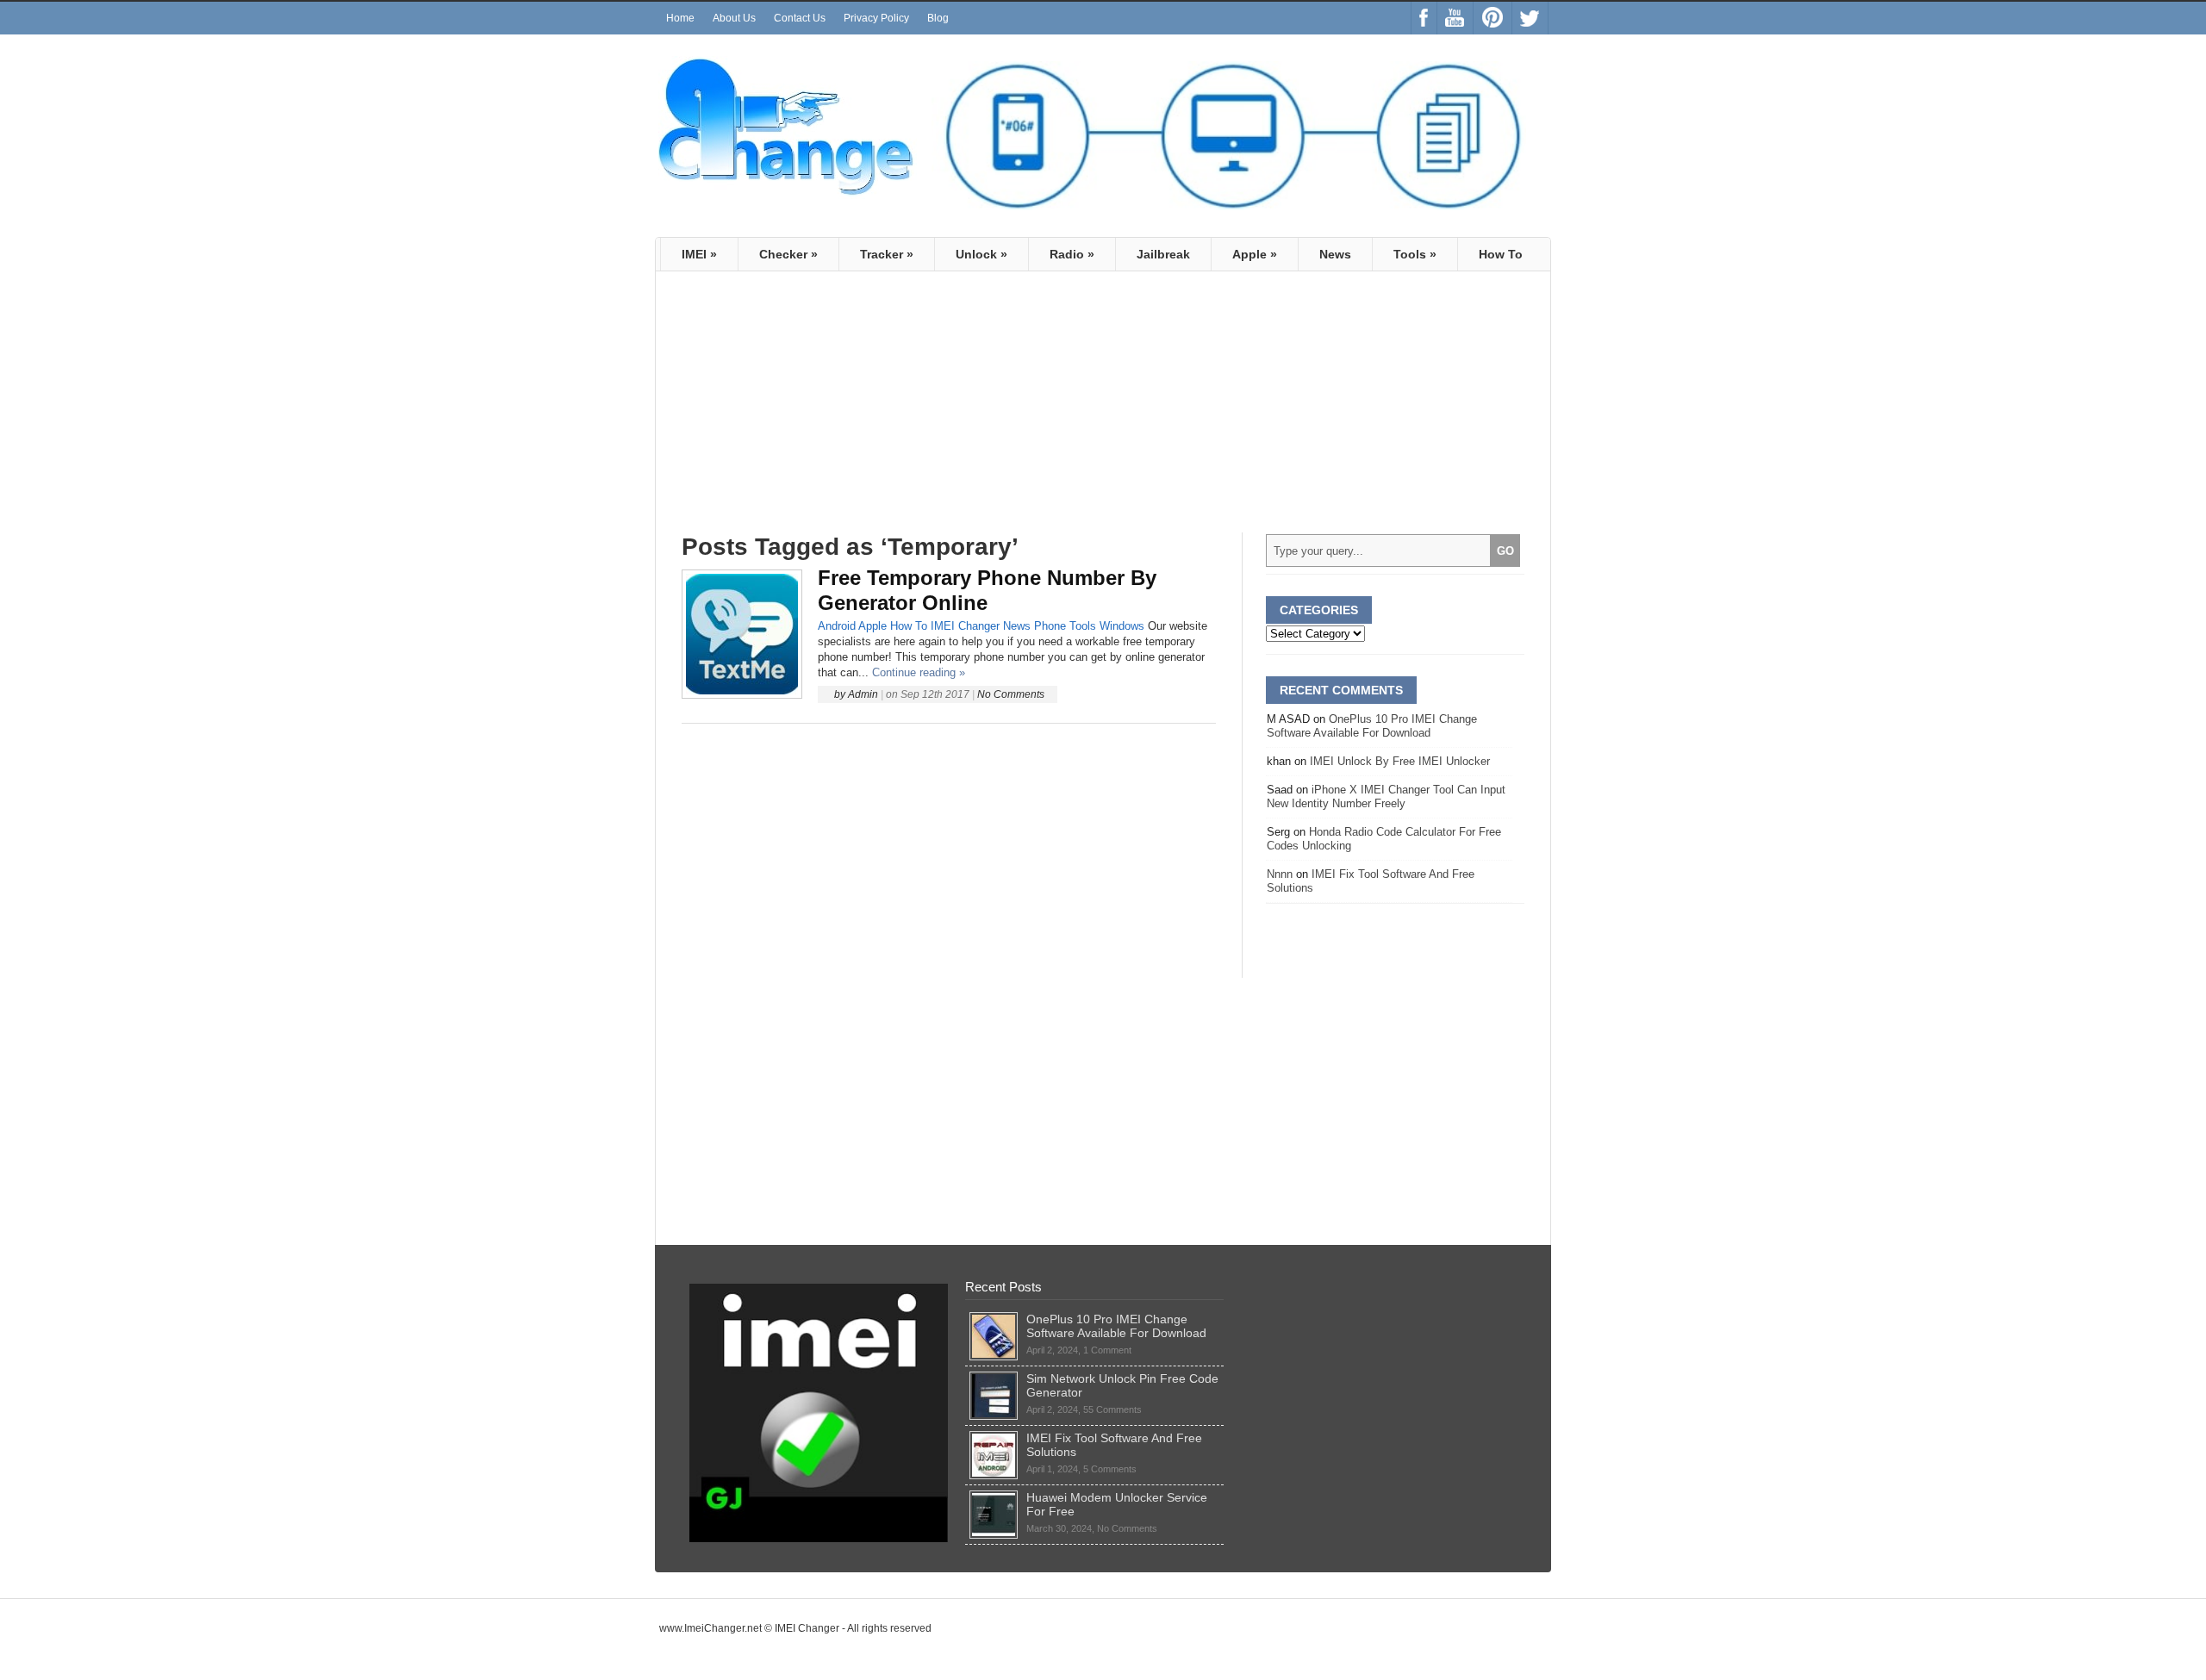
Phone (1050, 626)
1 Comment (1107, 1350)
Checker (788, 254)
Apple (1255, 254)
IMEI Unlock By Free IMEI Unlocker (1400, 761)
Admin (863, 694)
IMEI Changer (965, 626)
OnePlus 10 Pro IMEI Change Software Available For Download (1372, 726)
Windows (1122, 626)
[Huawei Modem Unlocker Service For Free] (994, 1497)
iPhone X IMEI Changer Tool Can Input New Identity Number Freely (1386, 796)
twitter (1530, 18)
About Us (734, 18)
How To (1501, 254)
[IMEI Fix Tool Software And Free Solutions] (994, 1438)
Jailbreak (1163, 254)
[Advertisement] (826, 409)
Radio (1072, 254)
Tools (1415, 254)
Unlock (981, 254)
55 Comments (1112, 1409)
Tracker (887, 254)
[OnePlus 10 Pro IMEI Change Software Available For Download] (994, 1319)
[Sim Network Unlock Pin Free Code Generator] (994, 1378)
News (1335, 254)
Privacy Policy (876, 18)
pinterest (1492, 18)
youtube (1455, 18)
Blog (938, 18)
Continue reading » (919, 672)
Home (680, 18)
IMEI (699, 254)
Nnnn (1280, 874)
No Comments (1011, 694)
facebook (1424, 18)
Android (837, 626)
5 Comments (1110, 1469)
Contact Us (800, 18)
